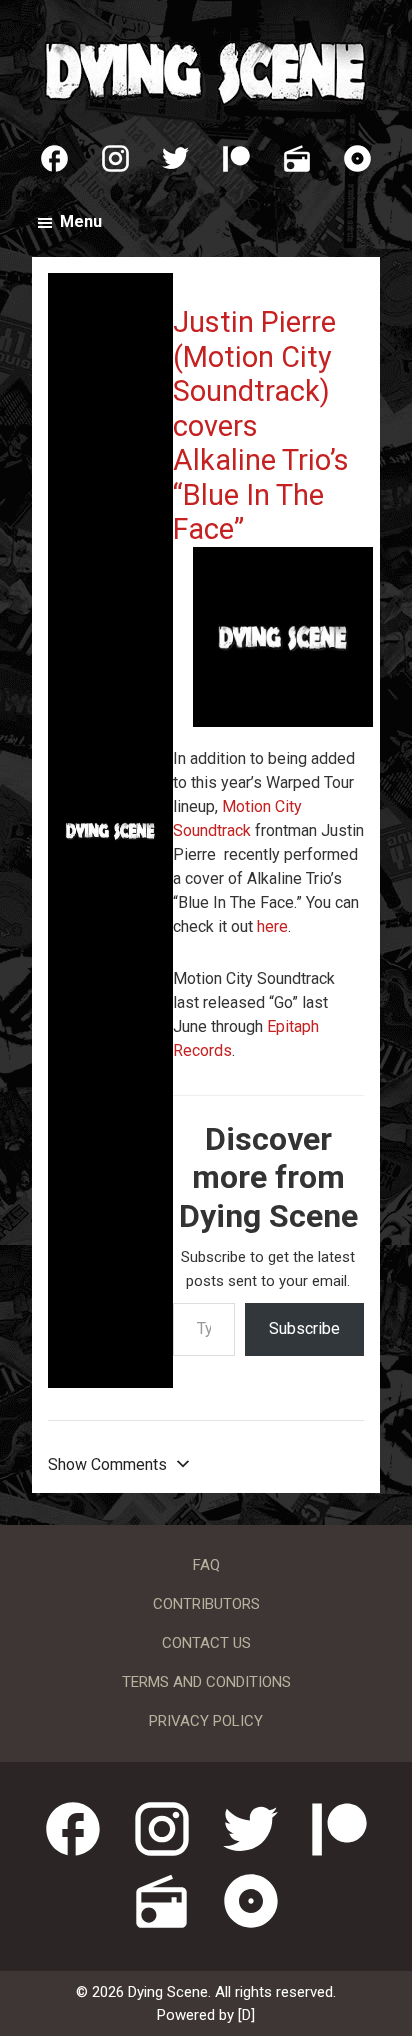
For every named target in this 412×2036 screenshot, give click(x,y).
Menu (81, 221)
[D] (246, 2015)
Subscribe (304, 1328)
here (272, 926)
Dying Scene (206, 70)
